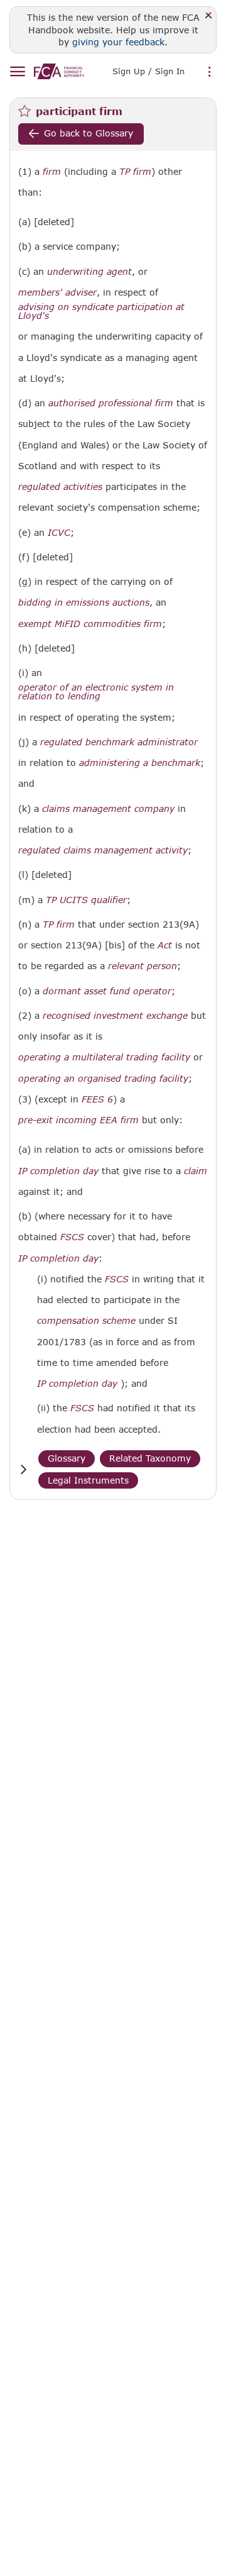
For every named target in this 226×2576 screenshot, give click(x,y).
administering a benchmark (140, 763)
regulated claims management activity (103, 850)
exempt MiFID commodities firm (90, 624)
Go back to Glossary (89, 133)
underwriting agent (89, 272)
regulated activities (60, 487)
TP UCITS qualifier (86, 900)
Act (165, 945)
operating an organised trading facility (103, 1079)
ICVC (59, 533)
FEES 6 (97, 1099)
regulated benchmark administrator (119, 742)
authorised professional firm (111, 403)
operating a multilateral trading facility (104, 1057)
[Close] (209, 16)
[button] (23, 1469)
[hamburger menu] (17, 72)
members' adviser (57, 292)
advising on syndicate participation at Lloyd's (101, 311)
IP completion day (58, 1171)
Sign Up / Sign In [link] (148, 71)
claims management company (108, 809)
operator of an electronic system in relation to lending (96, 692)
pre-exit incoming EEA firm (78, 1120)
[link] (59, 71)
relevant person (143, 966)
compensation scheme (86, 1321)
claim (196, 1171)
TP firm (135, 172)
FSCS (72, 1237)
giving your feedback (118, 42)
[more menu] (210, 72)
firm (52, 172)
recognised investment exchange (115, 1016)
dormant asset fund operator (107, 991)
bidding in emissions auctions (84, 602)
